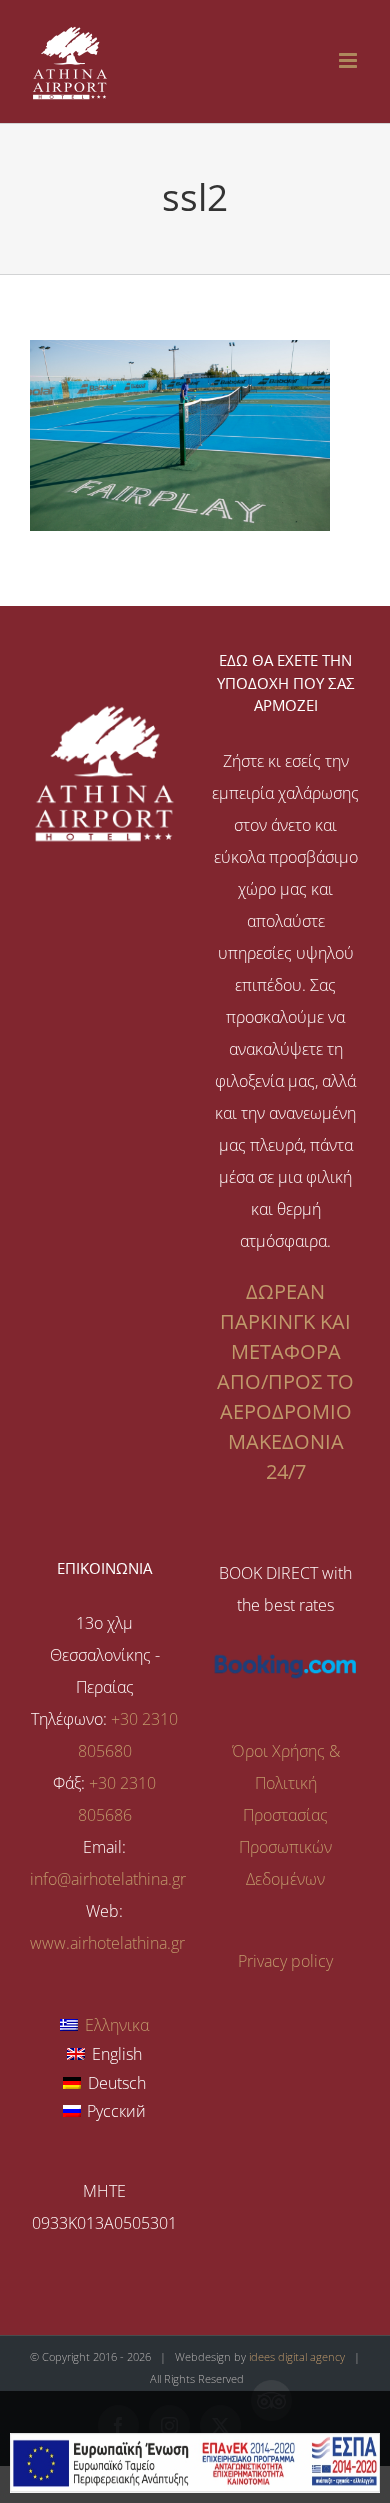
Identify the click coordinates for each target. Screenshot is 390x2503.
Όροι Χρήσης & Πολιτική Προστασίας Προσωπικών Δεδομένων (286, 1815)
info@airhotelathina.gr (108, 1879)
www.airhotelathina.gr (107, 1943)
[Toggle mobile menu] (349, 60)
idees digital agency (297, 2356)
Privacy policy (285, 1961)
